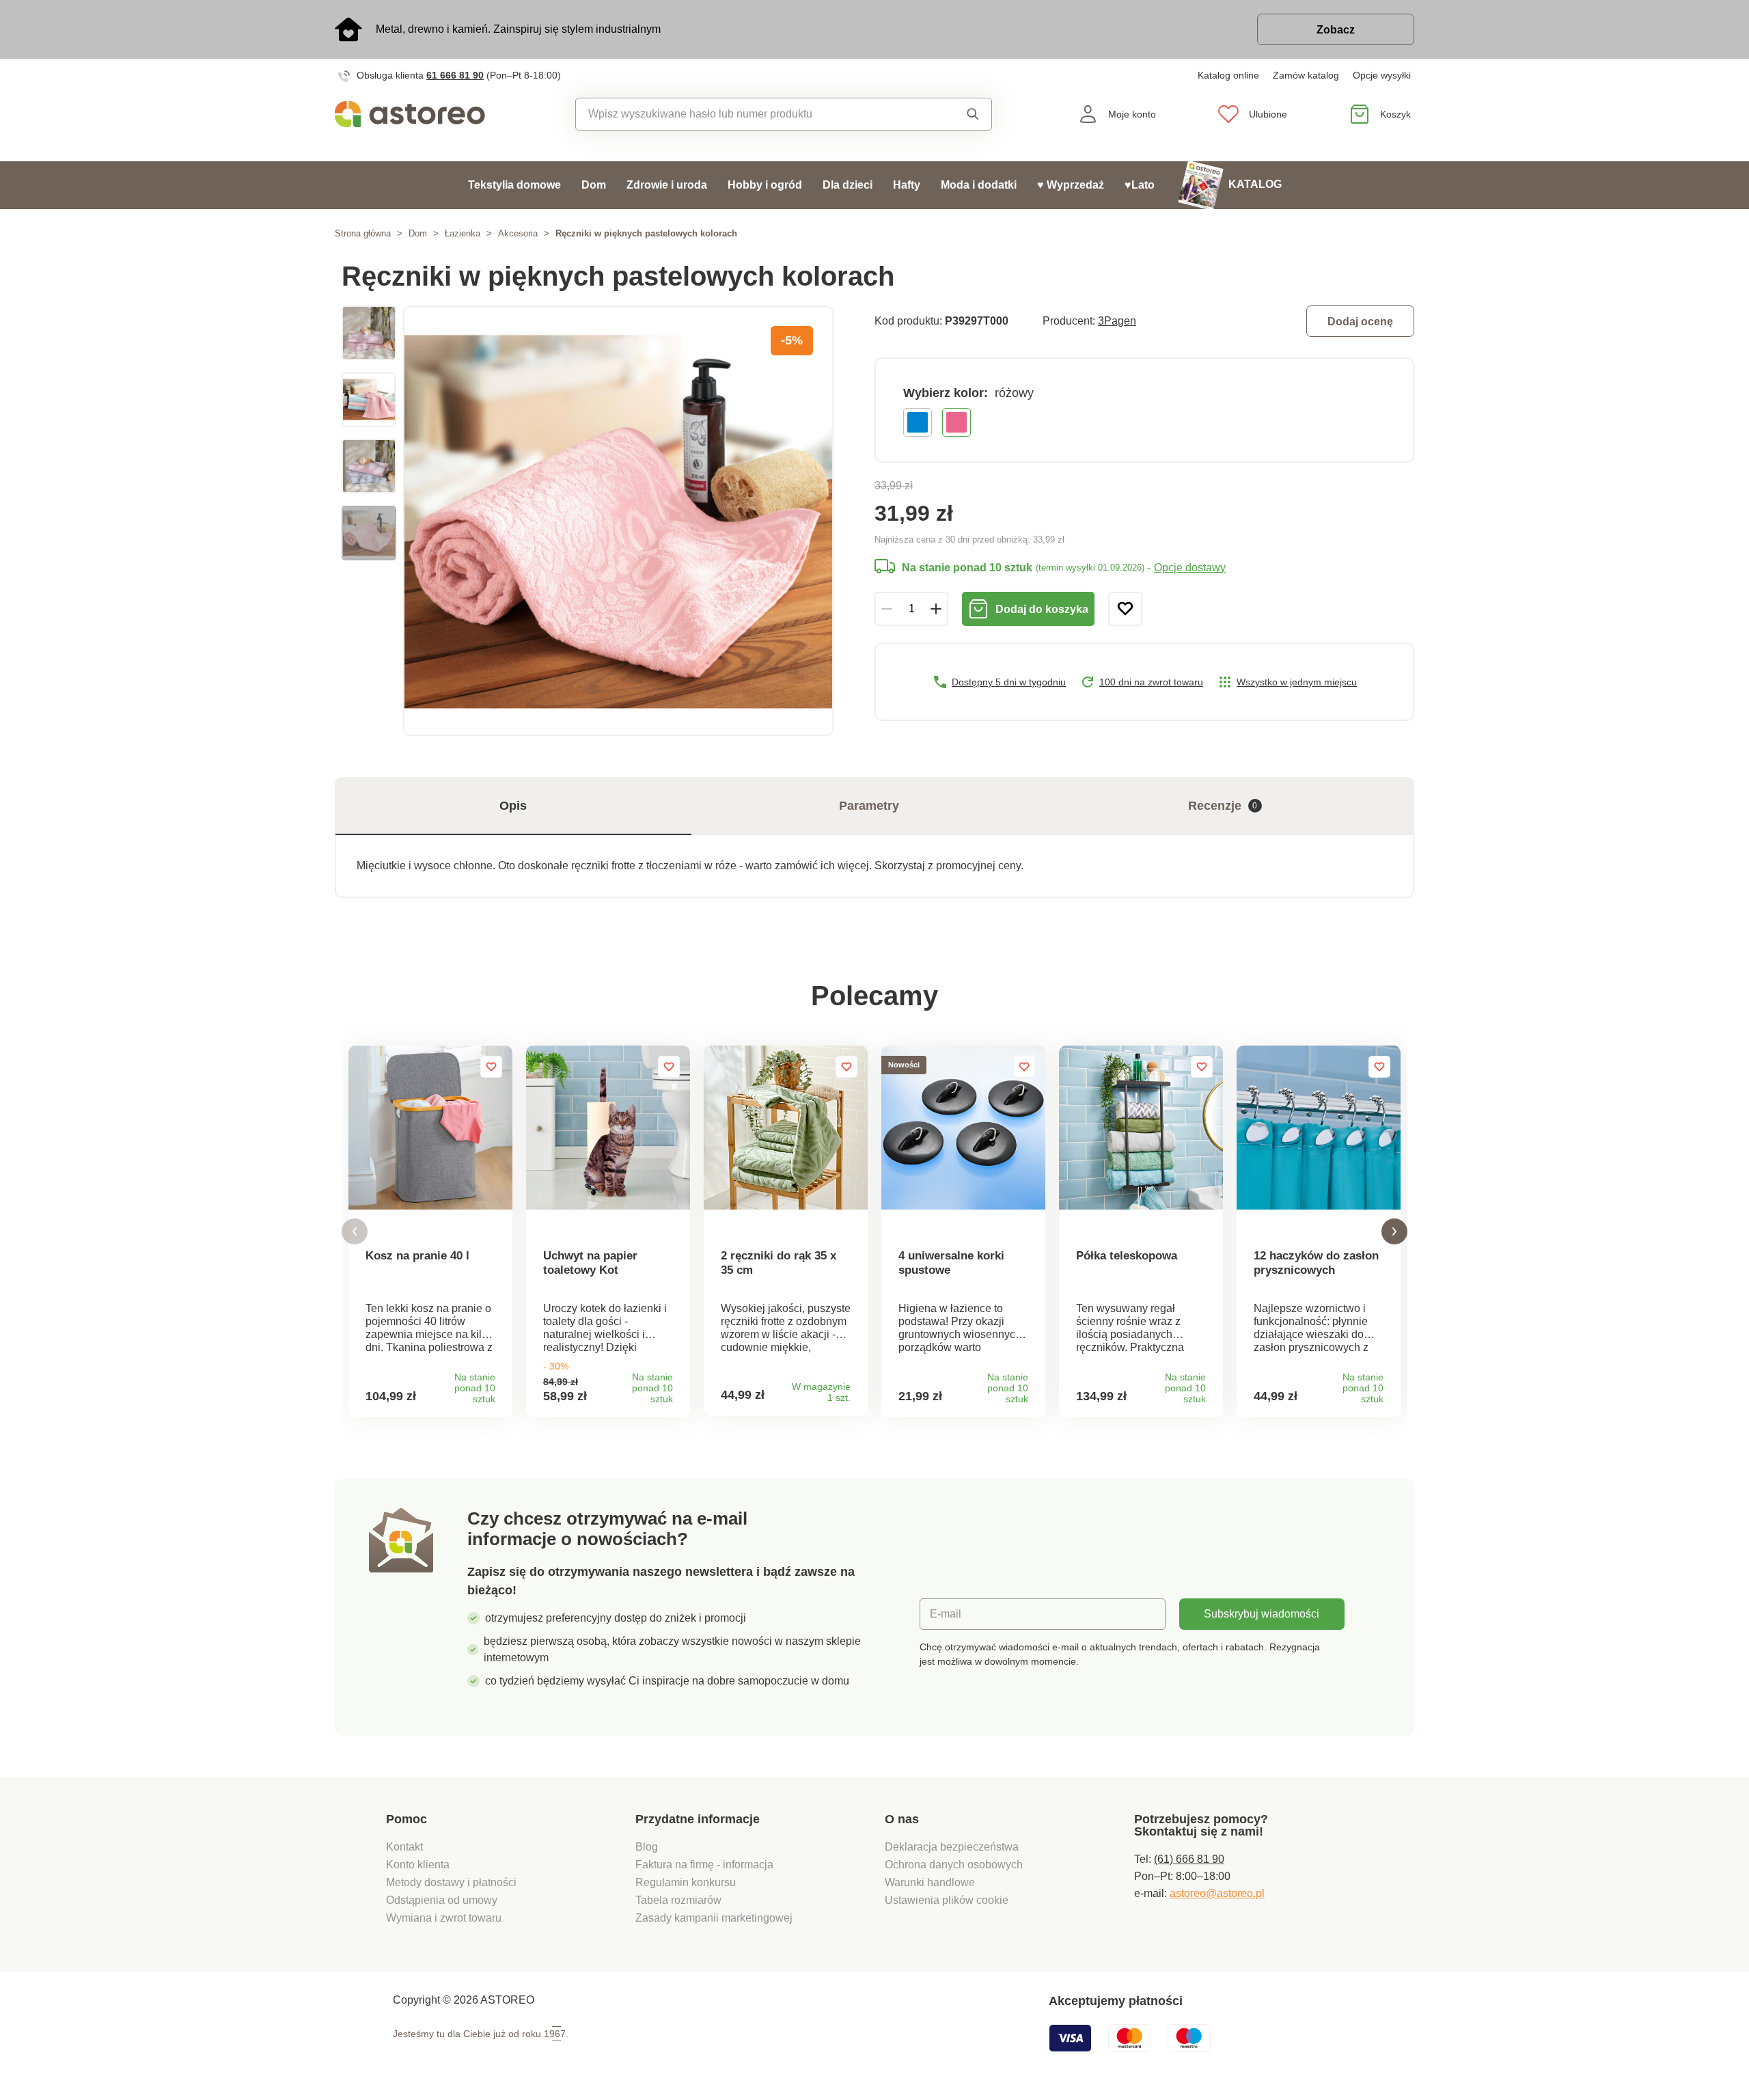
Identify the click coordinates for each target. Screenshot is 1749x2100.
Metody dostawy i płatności (453, 1882)
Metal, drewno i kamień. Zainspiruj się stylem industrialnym (518, 29)
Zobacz (1336, 30)
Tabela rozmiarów (678, 1900)
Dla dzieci (848, 185)
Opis (513, 806)
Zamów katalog (1306, 75)
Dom (594, 185)
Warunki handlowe (930, 1882)
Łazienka (463, 233)
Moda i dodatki (979, 185)
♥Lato (1140, 185)
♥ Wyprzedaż (1071, 185)
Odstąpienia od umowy (442, 1900)
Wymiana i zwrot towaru (445, 1918)
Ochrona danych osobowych (954, 1865)
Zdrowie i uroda (667, 185)
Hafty (907, 185)
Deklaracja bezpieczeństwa (952, 1847)
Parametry (869, 806)
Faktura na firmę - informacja (704, 1865)
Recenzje (1223, 806)
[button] (355, 1232)
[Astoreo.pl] (419, 114)
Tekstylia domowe (514, 185)
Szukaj (960, 114)
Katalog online (1228, 75)
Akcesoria (518, 233)
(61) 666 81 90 (1189, 1859)
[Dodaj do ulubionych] (1125, 609)
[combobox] (753, 114)
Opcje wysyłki (1382, 75)
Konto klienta (418, 1865)
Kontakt (404, 1847)
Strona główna (363, 233)
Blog (647, 1847)
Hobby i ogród (765, 185)
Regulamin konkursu (686, 1882)
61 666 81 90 (455, 75)
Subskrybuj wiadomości (1262, 1614)
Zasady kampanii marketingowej (714, 1918)
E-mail (946, 1614)
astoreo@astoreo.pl (1217, 1893)
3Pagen (1117, 321)
